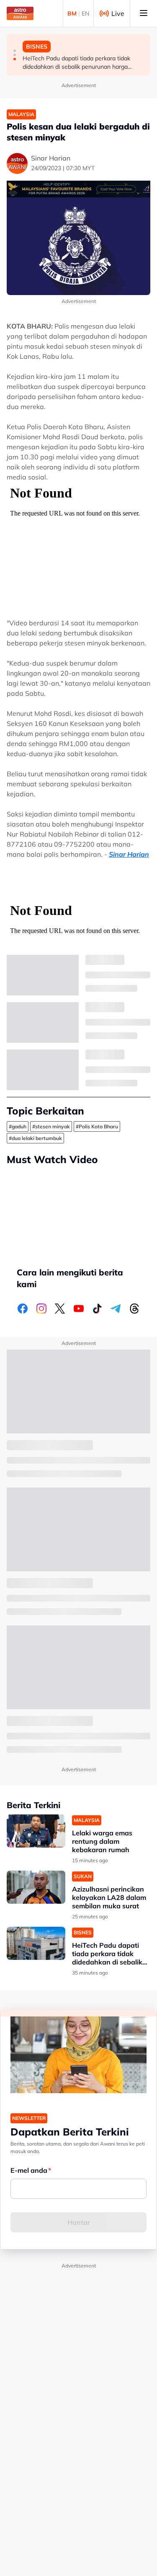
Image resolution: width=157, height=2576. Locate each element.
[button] (15, 51)
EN (85, 13)
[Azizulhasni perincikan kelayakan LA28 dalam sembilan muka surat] (36, 1887)
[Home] (20, 13)
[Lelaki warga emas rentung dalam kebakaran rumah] (36, 1831)
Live (118, 13)
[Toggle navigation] (144, 13)
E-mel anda (29, 2170)
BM (72, 13)
